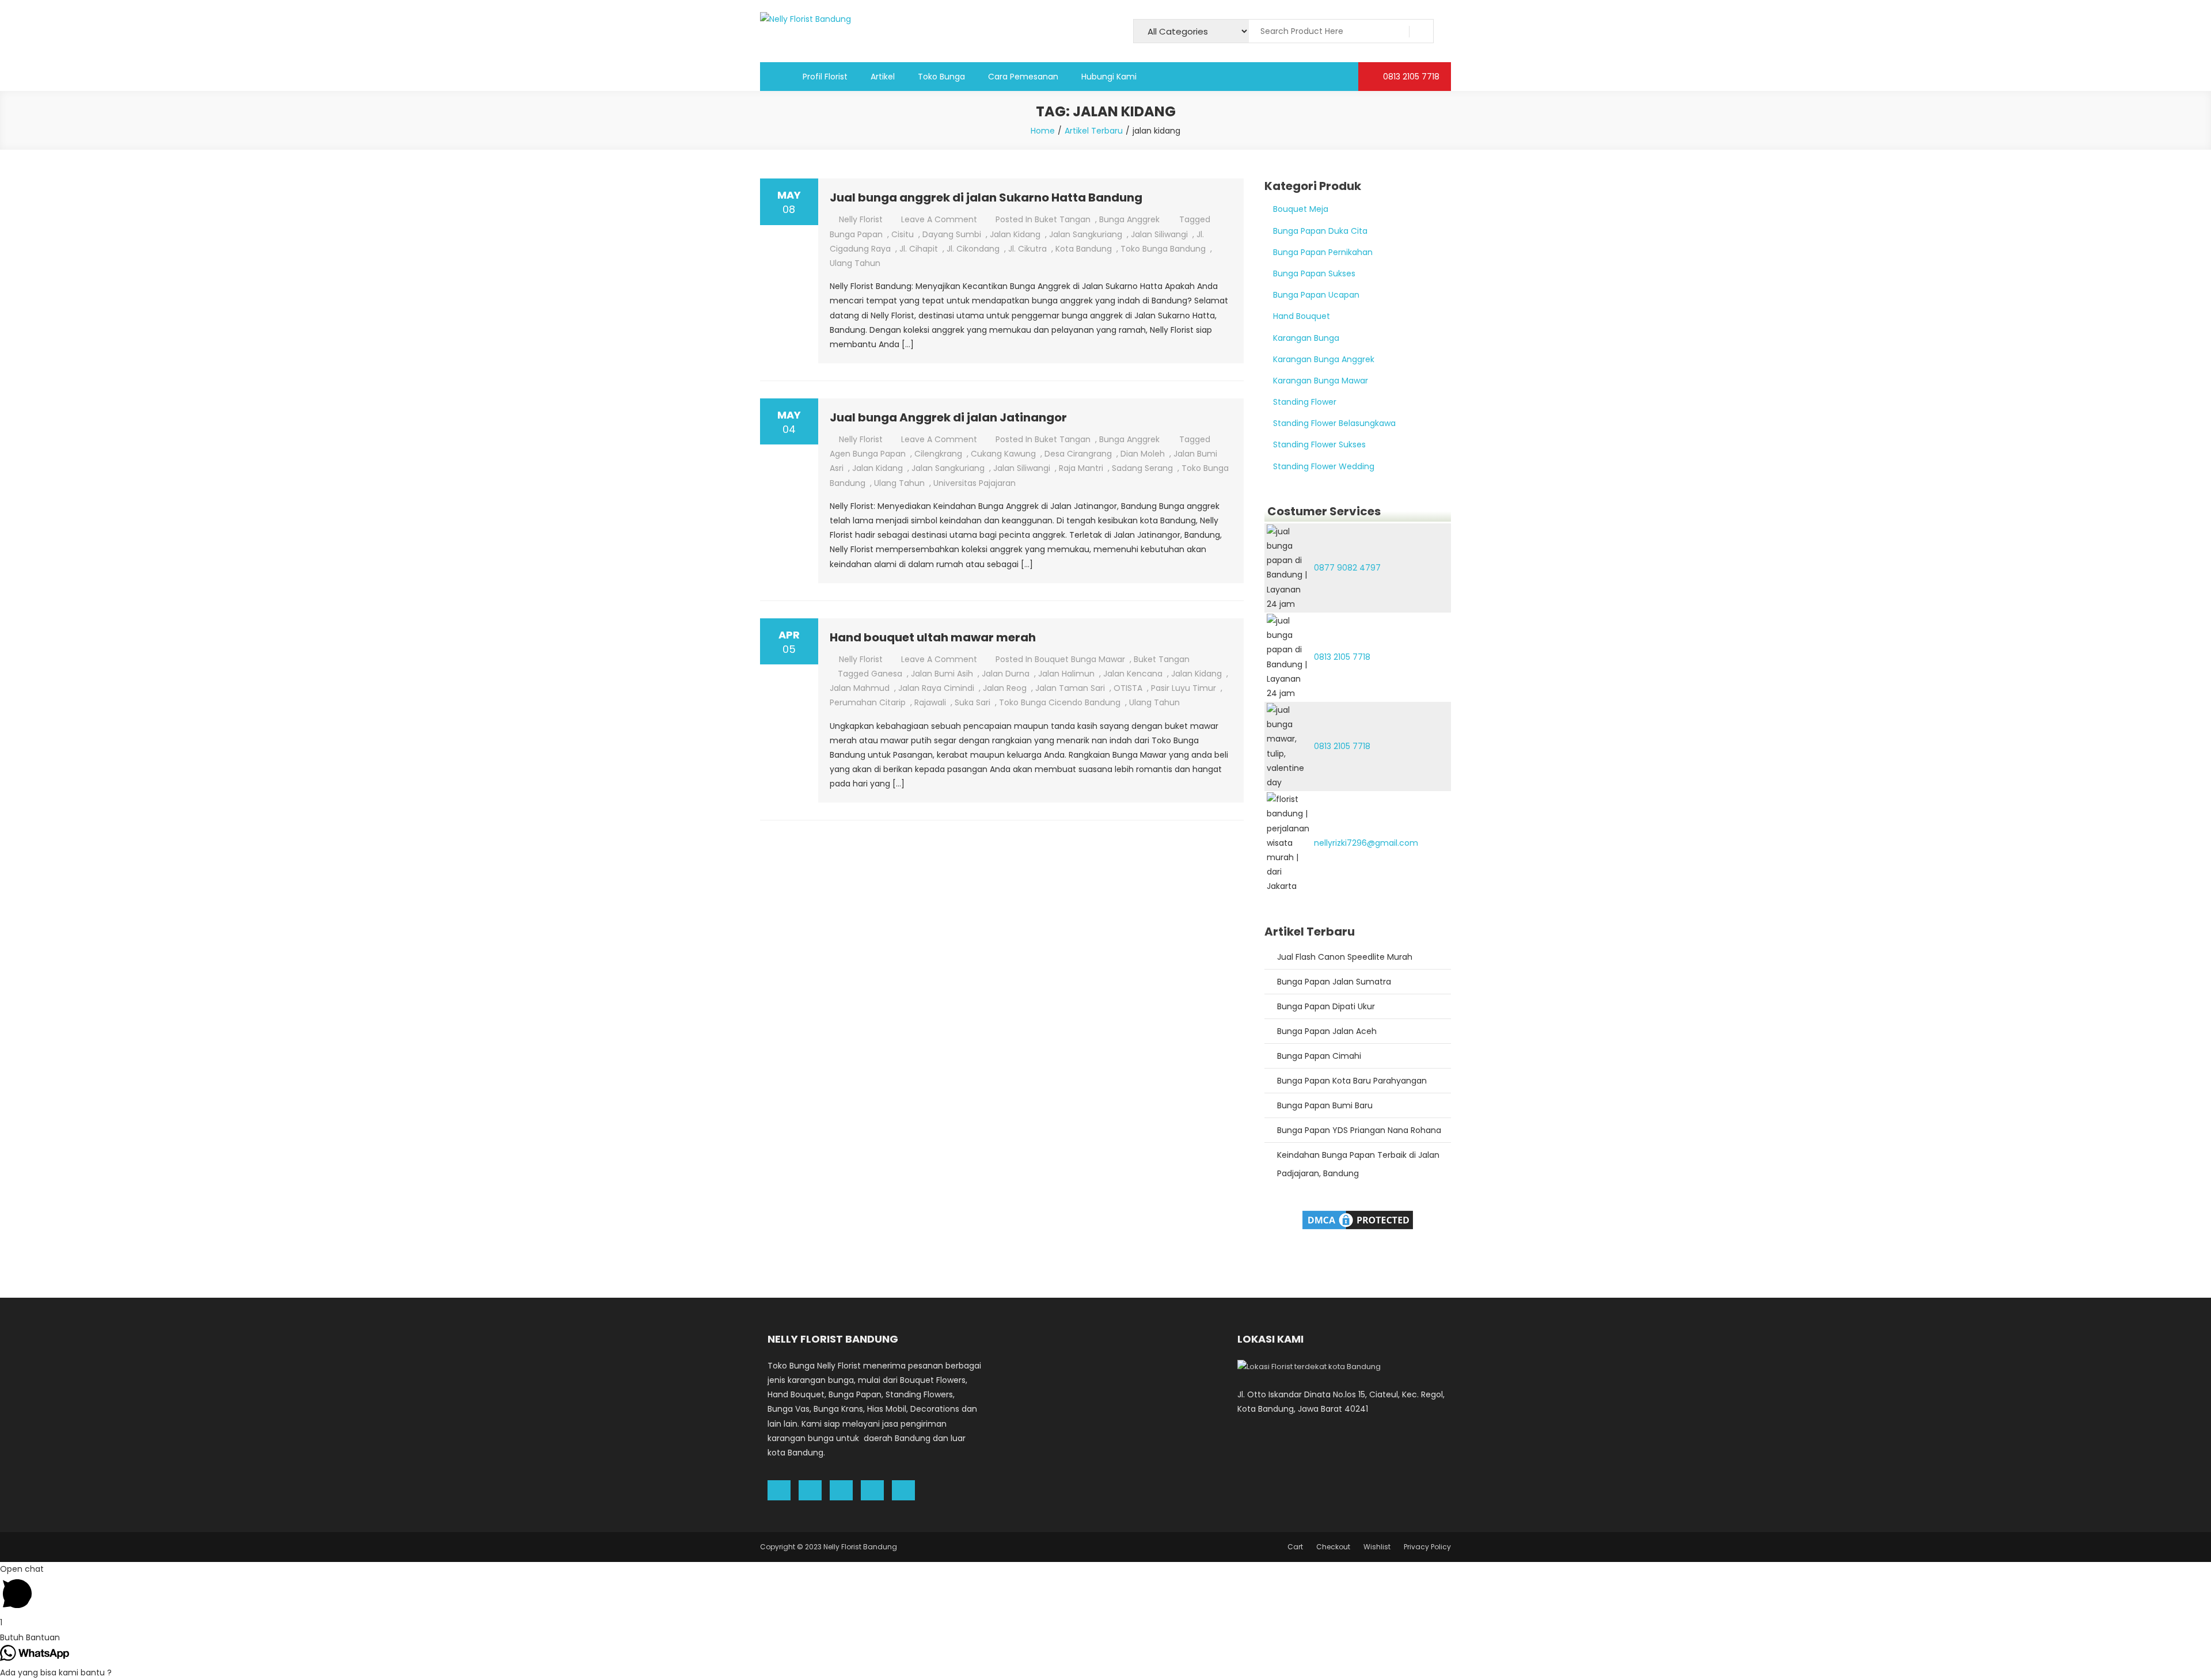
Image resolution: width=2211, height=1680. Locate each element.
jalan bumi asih (942, 674)
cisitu (903, 234)
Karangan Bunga (1306, 338)
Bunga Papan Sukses (1314, 273)
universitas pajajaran (975, 483)
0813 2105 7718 (1410, 77)
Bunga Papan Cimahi (1319, 1056)
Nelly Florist (861, 219)
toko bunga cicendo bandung (1060, 702)
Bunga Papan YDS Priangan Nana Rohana (1359, 1130)
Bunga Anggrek (1129, 219)
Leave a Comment (939, 219)
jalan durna (1006, 674)
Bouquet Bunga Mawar (1080, 659)
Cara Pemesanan (1023, 77)
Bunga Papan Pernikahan (1323, 252)
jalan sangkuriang (1086, 234)
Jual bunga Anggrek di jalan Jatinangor (948, 417)
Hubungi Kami (1109, 77)
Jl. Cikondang (973, 249)
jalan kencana (1133, 674)
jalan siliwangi (1159, 234)
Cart (1295, 1547)
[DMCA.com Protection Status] (1358, 1219)
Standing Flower (1305, 402)
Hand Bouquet (1302, 316)
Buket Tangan (1063, 219)
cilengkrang (938, 454)
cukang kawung (1003, 454)
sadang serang (1142, 468)
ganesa (887, 674)
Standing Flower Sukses (1319, 444)
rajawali (930, 702)
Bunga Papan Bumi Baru (1325, 1105)
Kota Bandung (1084, 249)
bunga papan (856, 234)
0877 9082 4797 (1347, 568)
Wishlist (1377, 1547)
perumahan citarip (868, 702)
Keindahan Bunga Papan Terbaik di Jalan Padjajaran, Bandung (1358, 1164)
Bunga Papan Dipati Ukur (1326, 1006)
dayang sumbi (952, 234)
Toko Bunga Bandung (1163, 249)
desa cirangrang (1078, 454)
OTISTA (1128, 688)
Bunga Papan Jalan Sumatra (1334, 982)
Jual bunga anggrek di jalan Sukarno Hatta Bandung (986, 197)
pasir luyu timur (1184, 688)
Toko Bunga (941, 77)
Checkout (1333, 1547)
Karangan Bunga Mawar (1321, 381)
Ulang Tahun (855, 263)
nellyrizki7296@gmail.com (1366, 843)
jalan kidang (1015, 234)
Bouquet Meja (1301, 209)
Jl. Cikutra (1027, 249)
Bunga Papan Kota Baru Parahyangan (1352, 1081)
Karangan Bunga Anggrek (1324, 359)
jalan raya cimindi (936, 688)
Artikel (883, 77)
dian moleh (1143, 454)
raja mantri (1081, 468)
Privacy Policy (1427, 1547)
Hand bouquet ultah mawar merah (933, 637)
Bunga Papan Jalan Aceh (1327, 1031)
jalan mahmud (860, 688)
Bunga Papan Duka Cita (1320, 231)
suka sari (972, 702)
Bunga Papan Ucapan (1316, 295)
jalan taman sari (1070, 688)
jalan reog (1005, 688)
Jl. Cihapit (919, 249)
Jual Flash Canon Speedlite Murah (1345, 957)
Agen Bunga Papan (868, 454)
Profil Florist (825, 77)
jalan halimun (1066, 674)
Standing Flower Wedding (1324, 466)
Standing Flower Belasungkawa (1334, 423)
